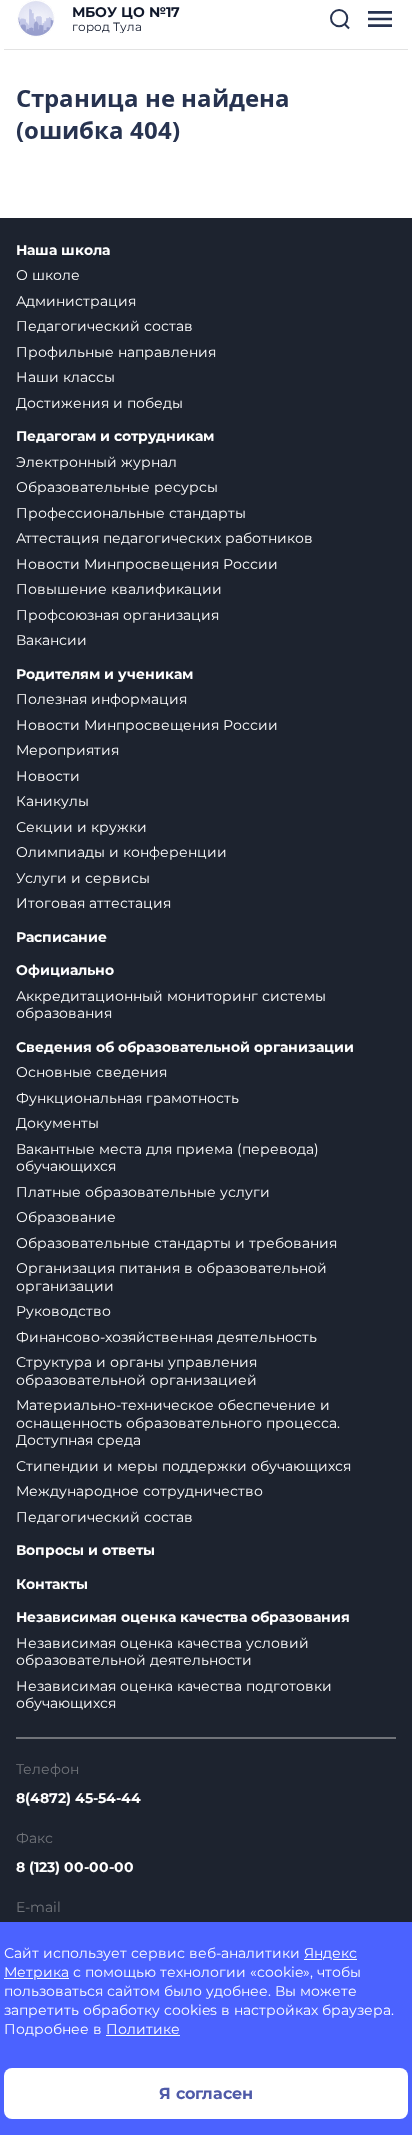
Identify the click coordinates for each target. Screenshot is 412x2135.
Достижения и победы (99, 403)
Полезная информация (101, 699)
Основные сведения (91, 1072)
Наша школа (63, 250)
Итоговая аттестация (93, 903)
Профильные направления (116, 352)
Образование (66, 1217)
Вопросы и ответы (85, 1550)
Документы (57, 1123)
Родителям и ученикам (104, 674)
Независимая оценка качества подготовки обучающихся (174, 1695)
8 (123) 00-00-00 (75, 1867)
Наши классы (65, 377)
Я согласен (206, 2093)
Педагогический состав (104, 326)
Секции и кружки (81, 827)
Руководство (63, 1311)
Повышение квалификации (119, 589)
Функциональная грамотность (127, 1098)
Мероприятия (67, 750)
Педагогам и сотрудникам (115, 436)
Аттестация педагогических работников (164, 538)
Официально (65, 970)
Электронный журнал (96, 462)
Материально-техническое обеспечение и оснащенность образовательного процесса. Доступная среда (178, 1422)
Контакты (52, 1584)
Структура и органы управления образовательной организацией (136, 1371)
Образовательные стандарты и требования (176, 1243)
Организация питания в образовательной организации (171, 1277)
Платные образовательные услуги (143, 1192)
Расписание (61, 937)
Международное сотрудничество (139, 1491)
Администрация (76, 301)
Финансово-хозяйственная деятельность (166, 1337)
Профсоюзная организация (117, 615)
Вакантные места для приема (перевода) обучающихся (167, 1158)
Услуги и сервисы (83, 878)
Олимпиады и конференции (121, 852)
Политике (143, 2029)
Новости (48, 776)
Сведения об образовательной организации (185, 1047)
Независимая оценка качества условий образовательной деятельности (162, 1652)
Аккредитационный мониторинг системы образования (171, 1005)
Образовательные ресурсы (117, 487)
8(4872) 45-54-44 (78, 1798)
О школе (48, 275)
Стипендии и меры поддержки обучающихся (183, 1466)
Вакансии (51, 640)
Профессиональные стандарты (131, 513)
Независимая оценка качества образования (183, 1617)
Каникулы (52, 801)
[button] (340, 19)
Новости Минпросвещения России (147, 564)
